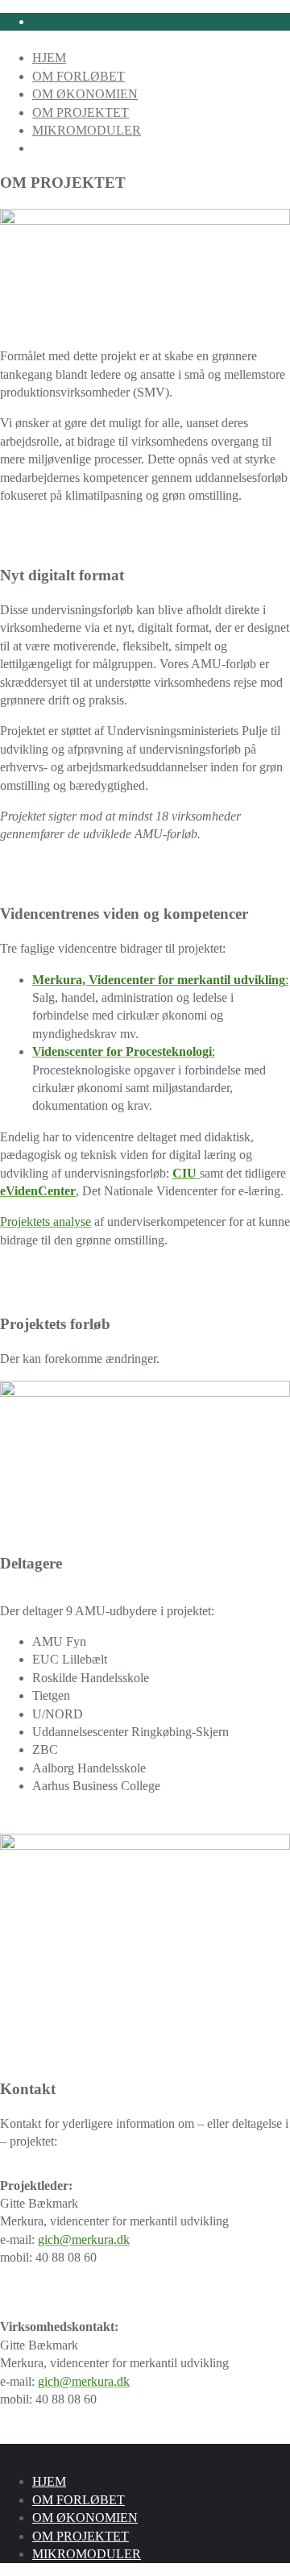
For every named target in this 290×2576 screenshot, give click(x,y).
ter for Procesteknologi (150, 1051)
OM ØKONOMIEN (85, 2518)
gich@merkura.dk (84, 2239)
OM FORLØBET (79, 2500)
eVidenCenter (38, 1191)
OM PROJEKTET (81, 2536)
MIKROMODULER (87, 2554)
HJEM (49, 2481)
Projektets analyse (46, 1222)
